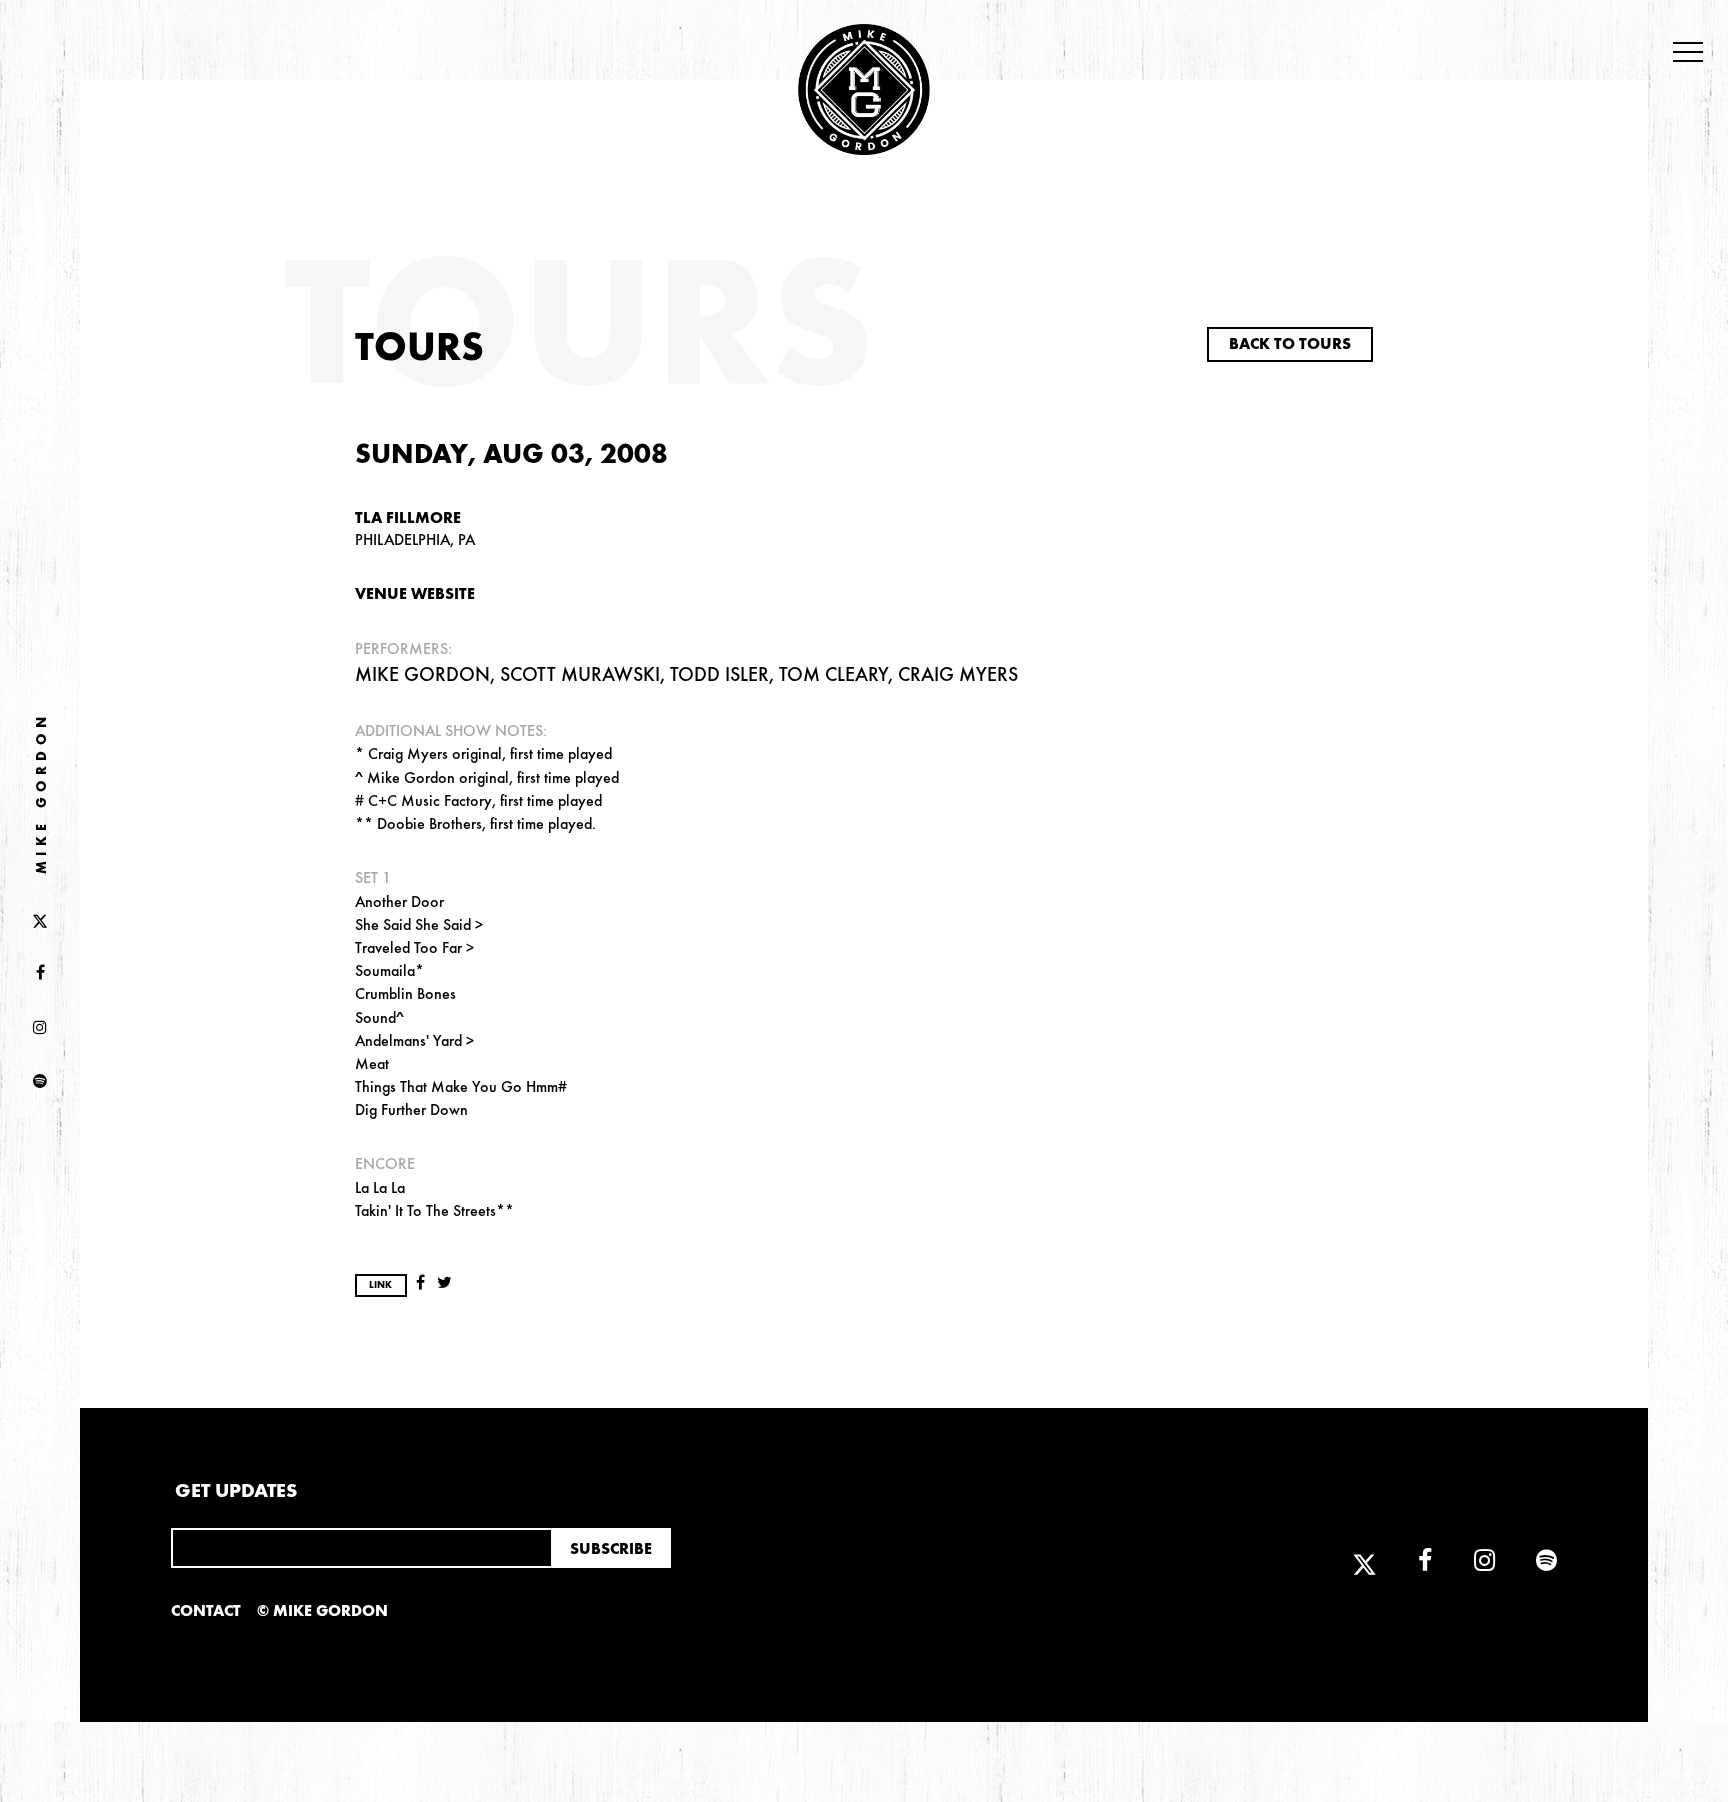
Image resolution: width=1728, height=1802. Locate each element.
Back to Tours (1290, 343)
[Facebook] (40, 974)
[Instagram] (40, 1028)
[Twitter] (40, 919)
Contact (206, 1610)
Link (380, 1285)
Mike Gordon (41, 793)
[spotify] (40, 1082)
